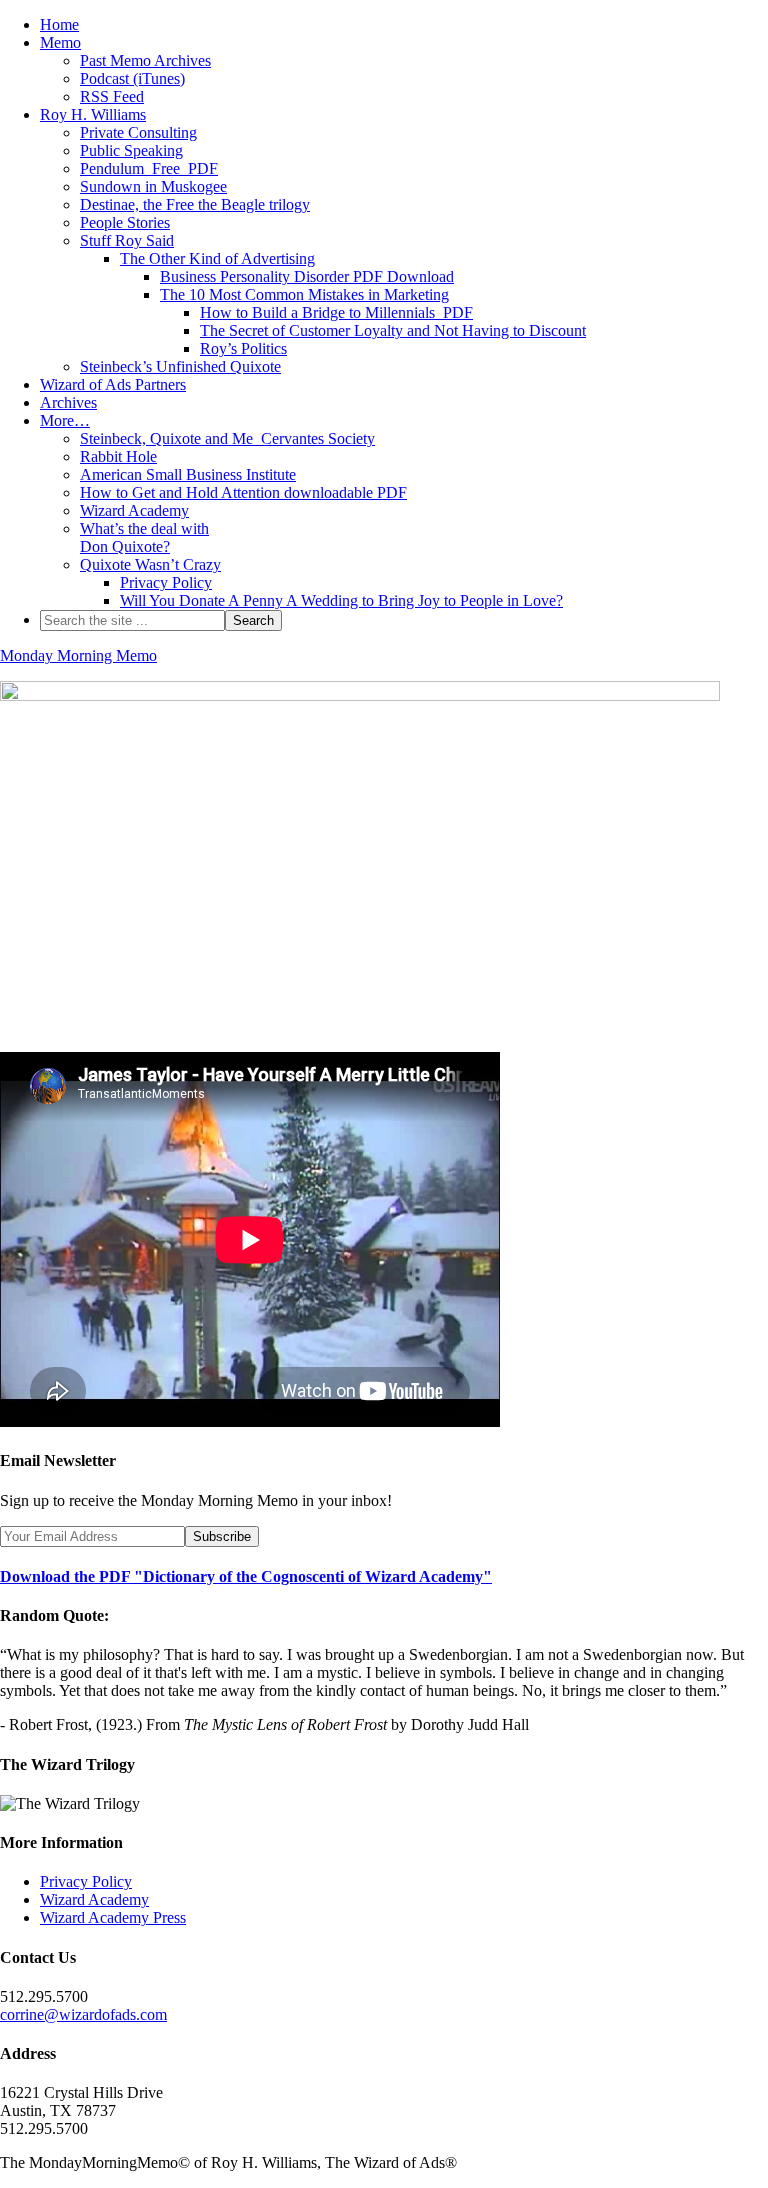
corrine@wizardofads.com (83, 2014)
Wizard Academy (94, 1899)
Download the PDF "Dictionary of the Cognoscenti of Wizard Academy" (246, 1576)
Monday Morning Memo (78, 655)
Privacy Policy (86, 1881)
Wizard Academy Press (113, 1917)
